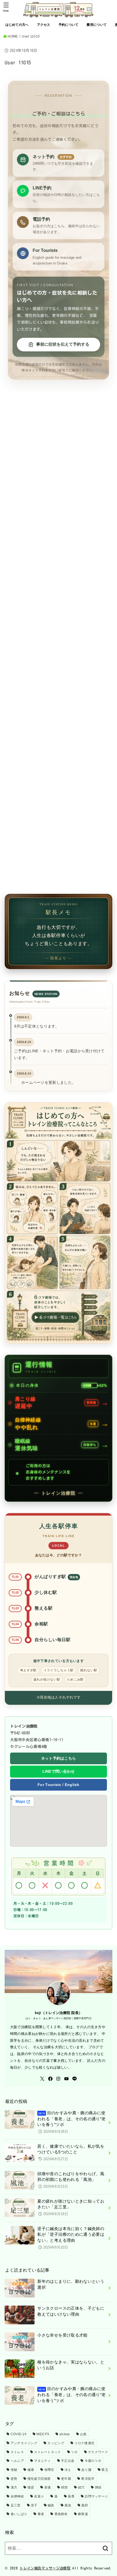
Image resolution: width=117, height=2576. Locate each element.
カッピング (56, 2443)
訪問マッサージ (96, 2496)
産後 (48, 2487)
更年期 (66, 2479)
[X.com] (42, 2079)
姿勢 (14, 2479)
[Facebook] (50, 2079)
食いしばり (19, 2514)
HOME (13, 36)
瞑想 (65, 2487)
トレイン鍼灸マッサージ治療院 (45, 2568)
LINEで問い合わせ (59, 1771)
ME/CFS (43, 2434)
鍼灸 (51, 2505)
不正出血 (68, 2461)
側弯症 (49, 2470)
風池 (68, 2505)
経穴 (81, 2487)
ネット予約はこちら (59, 1758)
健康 (31, 2470)
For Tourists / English (59, 1785)
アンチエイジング (24, 2443)
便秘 (14, 2470)
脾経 (98, 2487)
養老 (41, 2514)
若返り (39, 2496)
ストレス (17, 2452)
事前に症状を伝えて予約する (63, 344)
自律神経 (17, 2496)
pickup (65, 2434)
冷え (68, 2470)
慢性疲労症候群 (39, 2479)
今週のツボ (93, 2461)
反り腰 (86, 2470)
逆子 (34, 2505)
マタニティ (42, 2461)
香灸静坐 (61, 2514)
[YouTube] (66, 2079)
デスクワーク (98, 2452)
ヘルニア (17, 2461)
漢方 (14, 2487)
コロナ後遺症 (84, 2443)
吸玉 (105, 2470)
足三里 (16, 2505)
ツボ (74, 2452)
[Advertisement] (59, 645)
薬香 (71, 2496)
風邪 (85, 2505)
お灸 (83, 2434)
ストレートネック (47, 2452)
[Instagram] (58, 2079)
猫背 (31, 2487)
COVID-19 (19, 2434)
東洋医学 (88, 2479)
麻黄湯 (83, 2514)
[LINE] (75, 2079)
